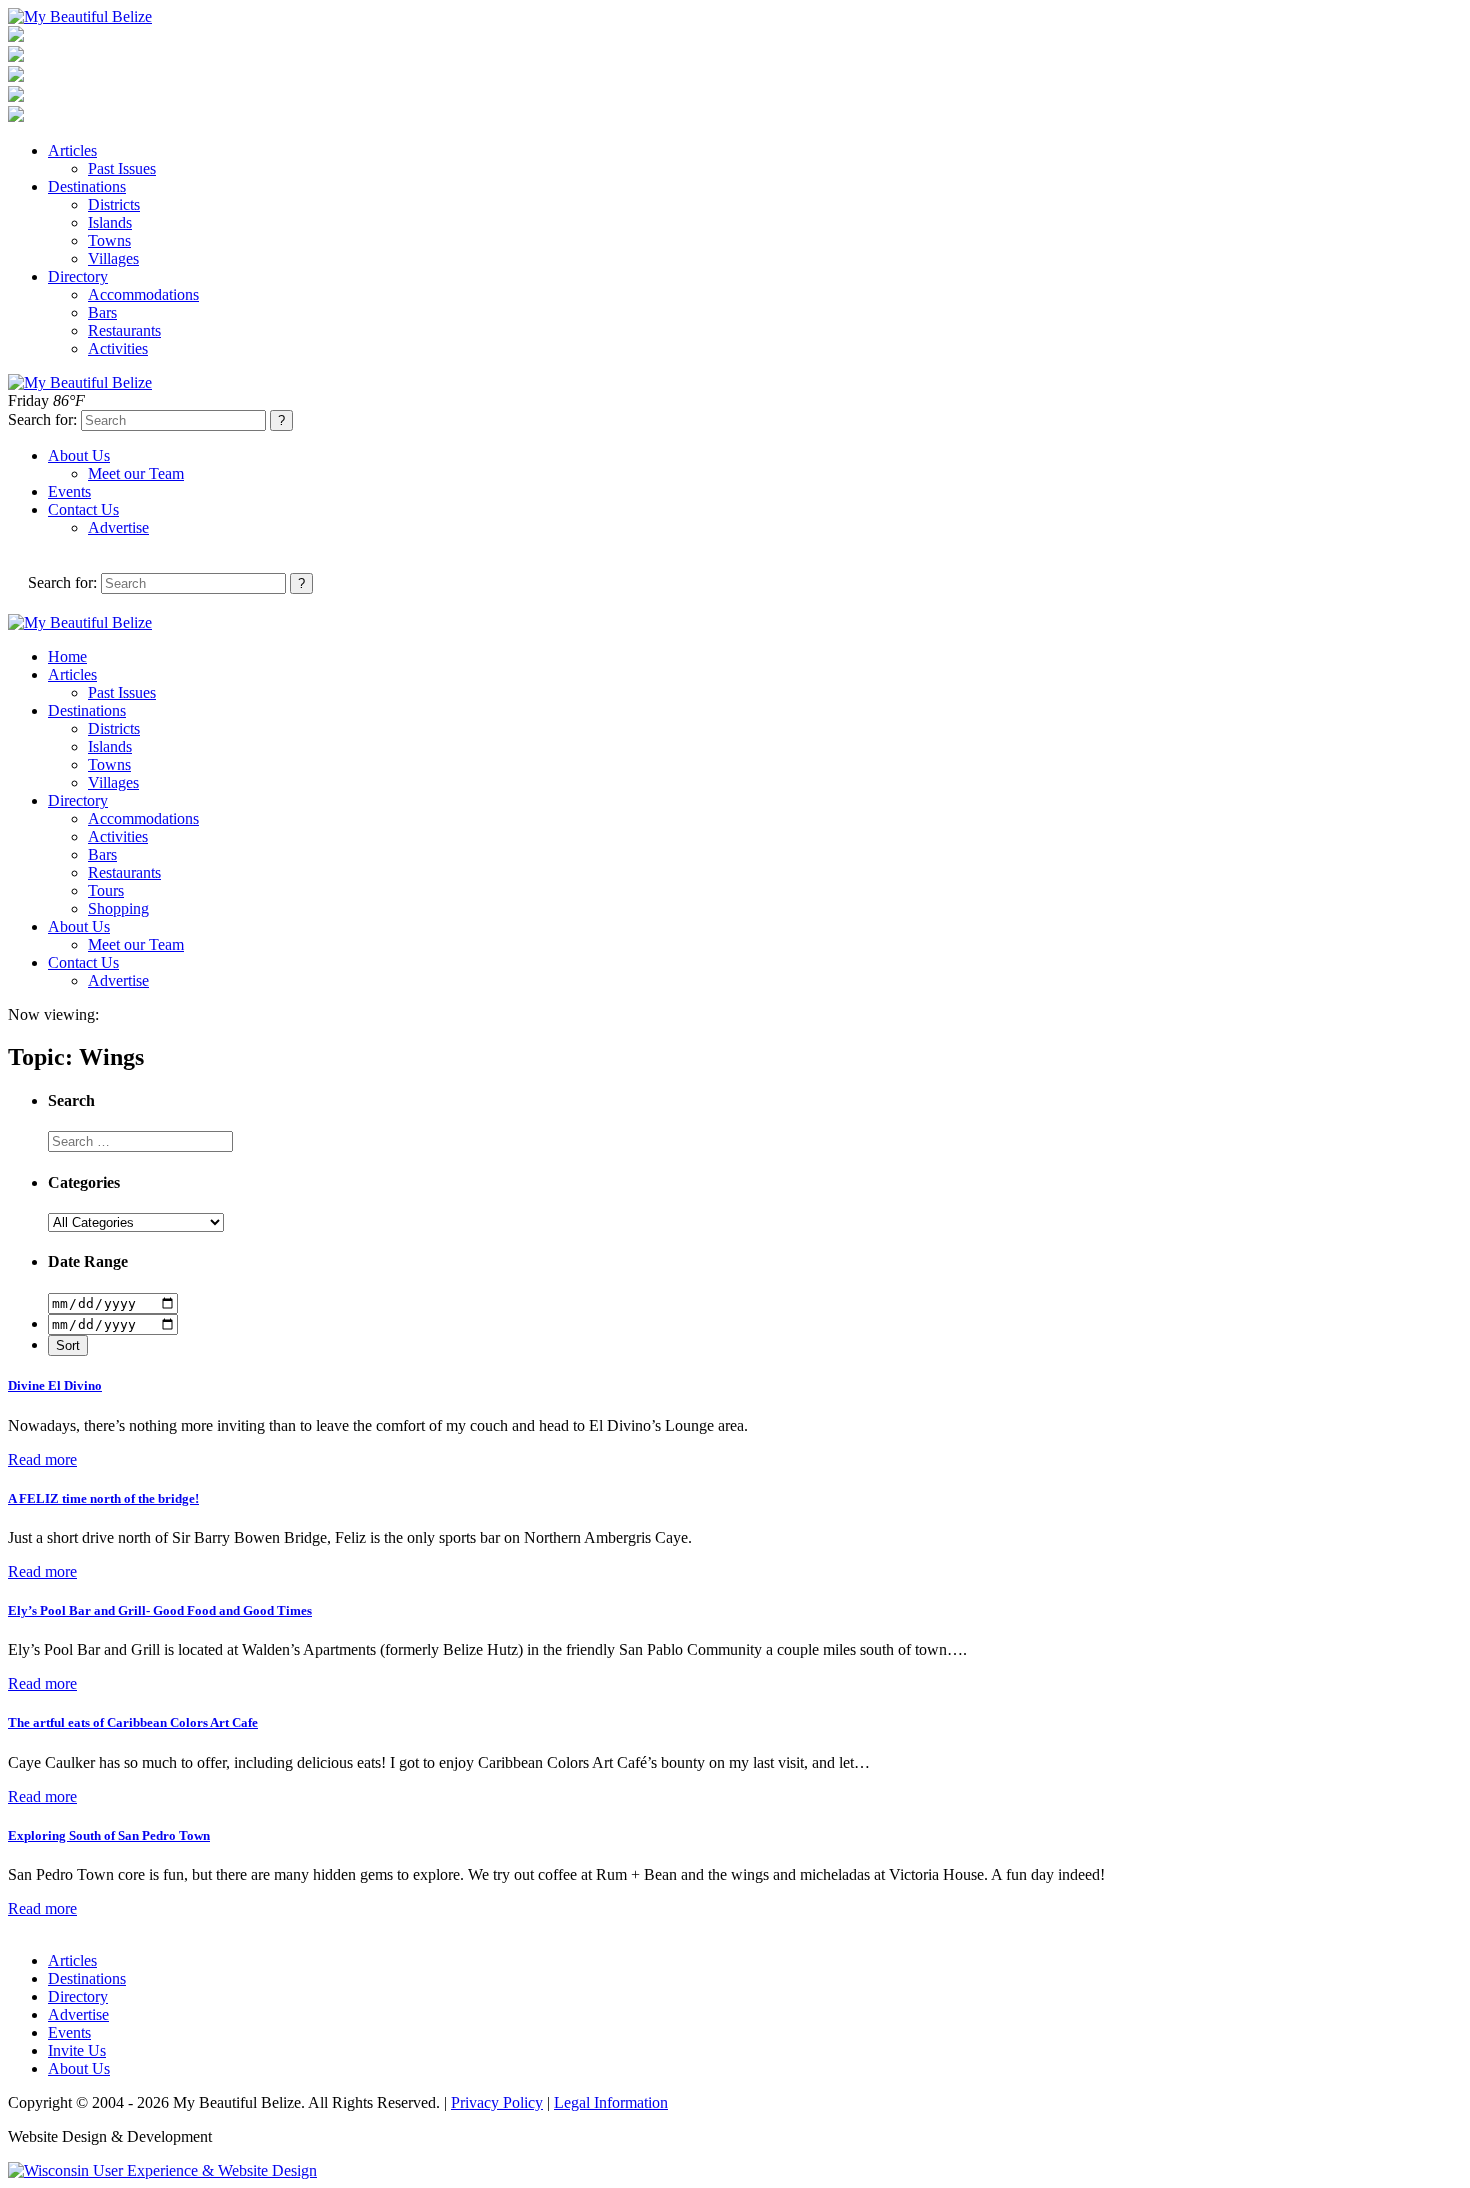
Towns (109, 240)
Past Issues (122, 168)
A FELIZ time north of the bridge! (103, 1498)
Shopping (118, 908)
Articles (72, 150)
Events (69, 491)
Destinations (87, 186)
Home (67, 656)
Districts (114, 204)
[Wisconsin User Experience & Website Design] (162, 2170)
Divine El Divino (55, 1385)
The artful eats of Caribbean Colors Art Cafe (133, 1722)
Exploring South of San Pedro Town (109, 1835)
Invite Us (77, 2050)
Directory (78, 276)
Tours (106, 890)
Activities (118, 348)
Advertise (118, 527)
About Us (79, 455)
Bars (102, 312)
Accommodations (143, 294)
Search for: (42, 419)
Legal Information (611, 2102)
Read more (42, 1459)
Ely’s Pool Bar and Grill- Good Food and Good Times (160, 1610)
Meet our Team (136, 473)
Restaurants (124, 330)
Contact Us (83, 509)
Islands (110, 222)
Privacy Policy (497, 2102)
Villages (113, 258)
